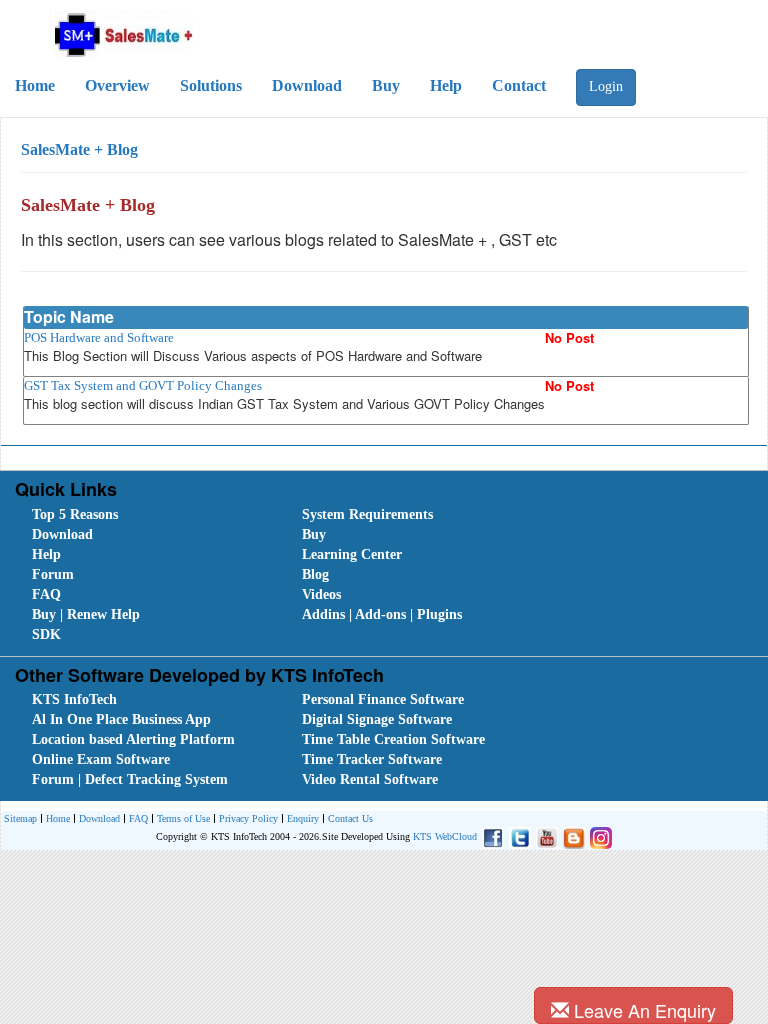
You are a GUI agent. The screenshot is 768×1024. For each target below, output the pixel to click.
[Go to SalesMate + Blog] (571, 836)
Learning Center (352, 554)
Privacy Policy (248, 818)
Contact (519, 85)
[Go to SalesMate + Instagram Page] (598, 836)
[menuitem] (145, 515)
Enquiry (303, 818)
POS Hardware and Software (99, 337)
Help (446, 85)
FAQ (46, 594)
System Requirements (367, 514)
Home (35, 85)
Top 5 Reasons (75, 514)
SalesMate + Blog (79, 149)
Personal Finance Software (383, 699)
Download (307, 85)
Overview (117, 85)
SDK (46, 634)
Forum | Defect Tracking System (130, 779)
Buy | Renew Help (86, 614)
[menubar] (388, 575)
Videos (321, 594)
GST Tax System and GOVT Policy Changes (143, 385)
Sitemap (20, 818)
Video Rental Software (370, 779)
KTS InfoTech (74, 699)
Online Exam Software (101, 759)
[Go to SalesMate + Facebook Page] (490, 836)
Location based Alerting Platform (133, 739)
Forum (53, 574)
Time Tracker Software (372, 759)
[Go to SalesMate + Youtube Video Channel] (544, 836)
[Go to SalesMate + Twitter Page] (517, 836)
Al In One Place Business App (121, 719)
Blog (315, 574)
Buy (386, 85)
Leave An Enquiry (642, 1010)
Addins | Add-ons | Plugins (382, 614)
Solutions (211, 85)
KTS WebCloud (445, 836)
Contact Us (350, 818)
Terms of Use (183, 818)
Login (606, 86)
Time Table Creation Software (393, 739)
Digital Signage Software (377, 719)
